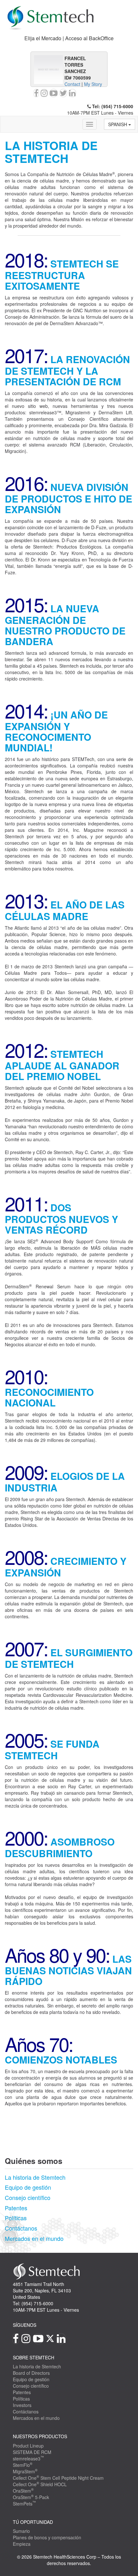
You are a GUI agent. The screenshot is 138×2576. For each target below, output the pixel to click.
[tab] (69, 38)
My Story (93, 84)
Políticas (16, 2218)
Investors (22, 2405)
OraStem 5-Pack (31, 2497)
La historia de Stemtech (35, 2177)
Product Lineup (28, 2446)
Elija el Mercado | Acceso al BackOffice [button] (69, 38)
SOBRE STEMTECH (34, 2357)
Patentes (16, 2208)
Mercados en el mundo (34, 2238)
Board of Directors (31, 2373)
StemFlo (23, 2465)
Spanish (118, 124)
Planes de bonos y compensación (47, 2537)
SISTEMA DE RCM (32, 2452)
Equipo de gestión (28, 2187)
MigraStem (25, 2471)
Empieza (22, 2544)
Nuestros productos (40, 2436)
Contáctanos (21, 2228)
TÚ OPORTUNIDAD (33, 2522)
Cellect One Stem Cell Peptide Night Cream (58, 2478)
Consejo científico (28, 2197)
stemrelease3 (28, 2458)
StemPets (24, 2504)
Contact (72, 84)
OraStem (23, 2491)
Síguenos (25, 2325)
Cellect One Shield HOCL (40, 2484)
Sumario (21, 2531)
